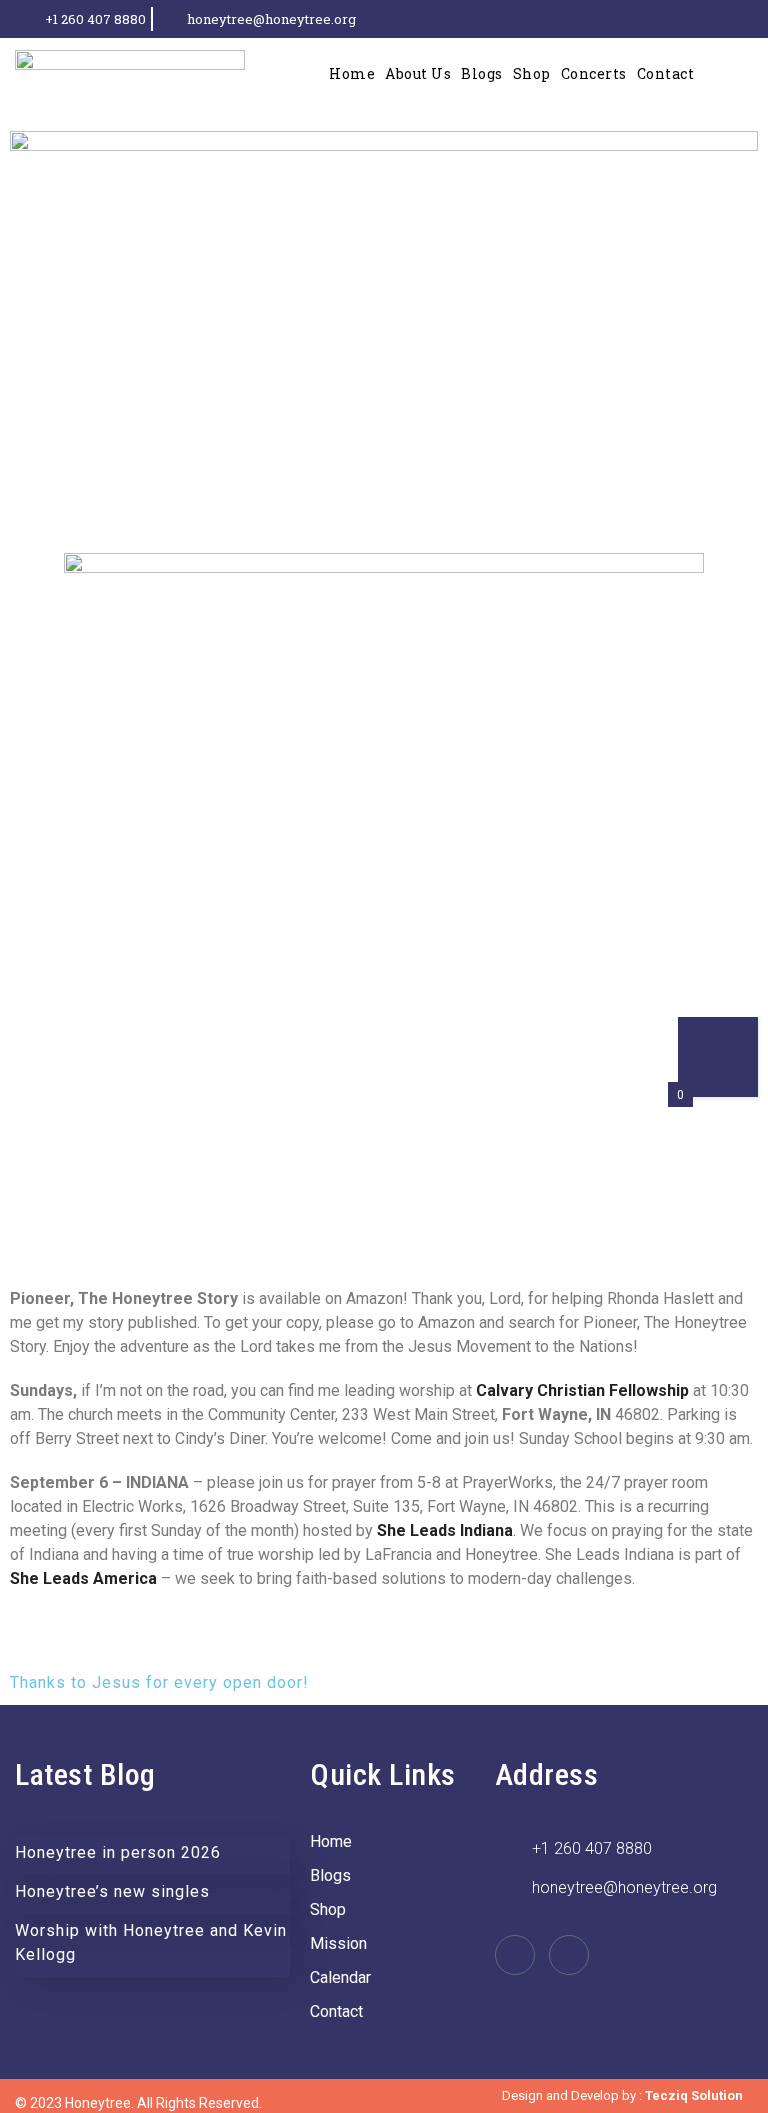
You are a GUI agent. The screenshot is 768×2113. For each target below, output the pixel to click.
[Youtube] (748, 19)
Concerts (594, 73)
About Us (418, 73)
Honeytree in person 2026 (118, 1852)
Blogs (482, 73)
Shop (532, 73)
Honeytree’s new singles (112, 1891)
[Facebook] (714, 19)
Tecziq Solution (694, 2095)
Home (352, 73)
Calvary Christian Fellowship (582, 1390)
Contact (666, 73)
